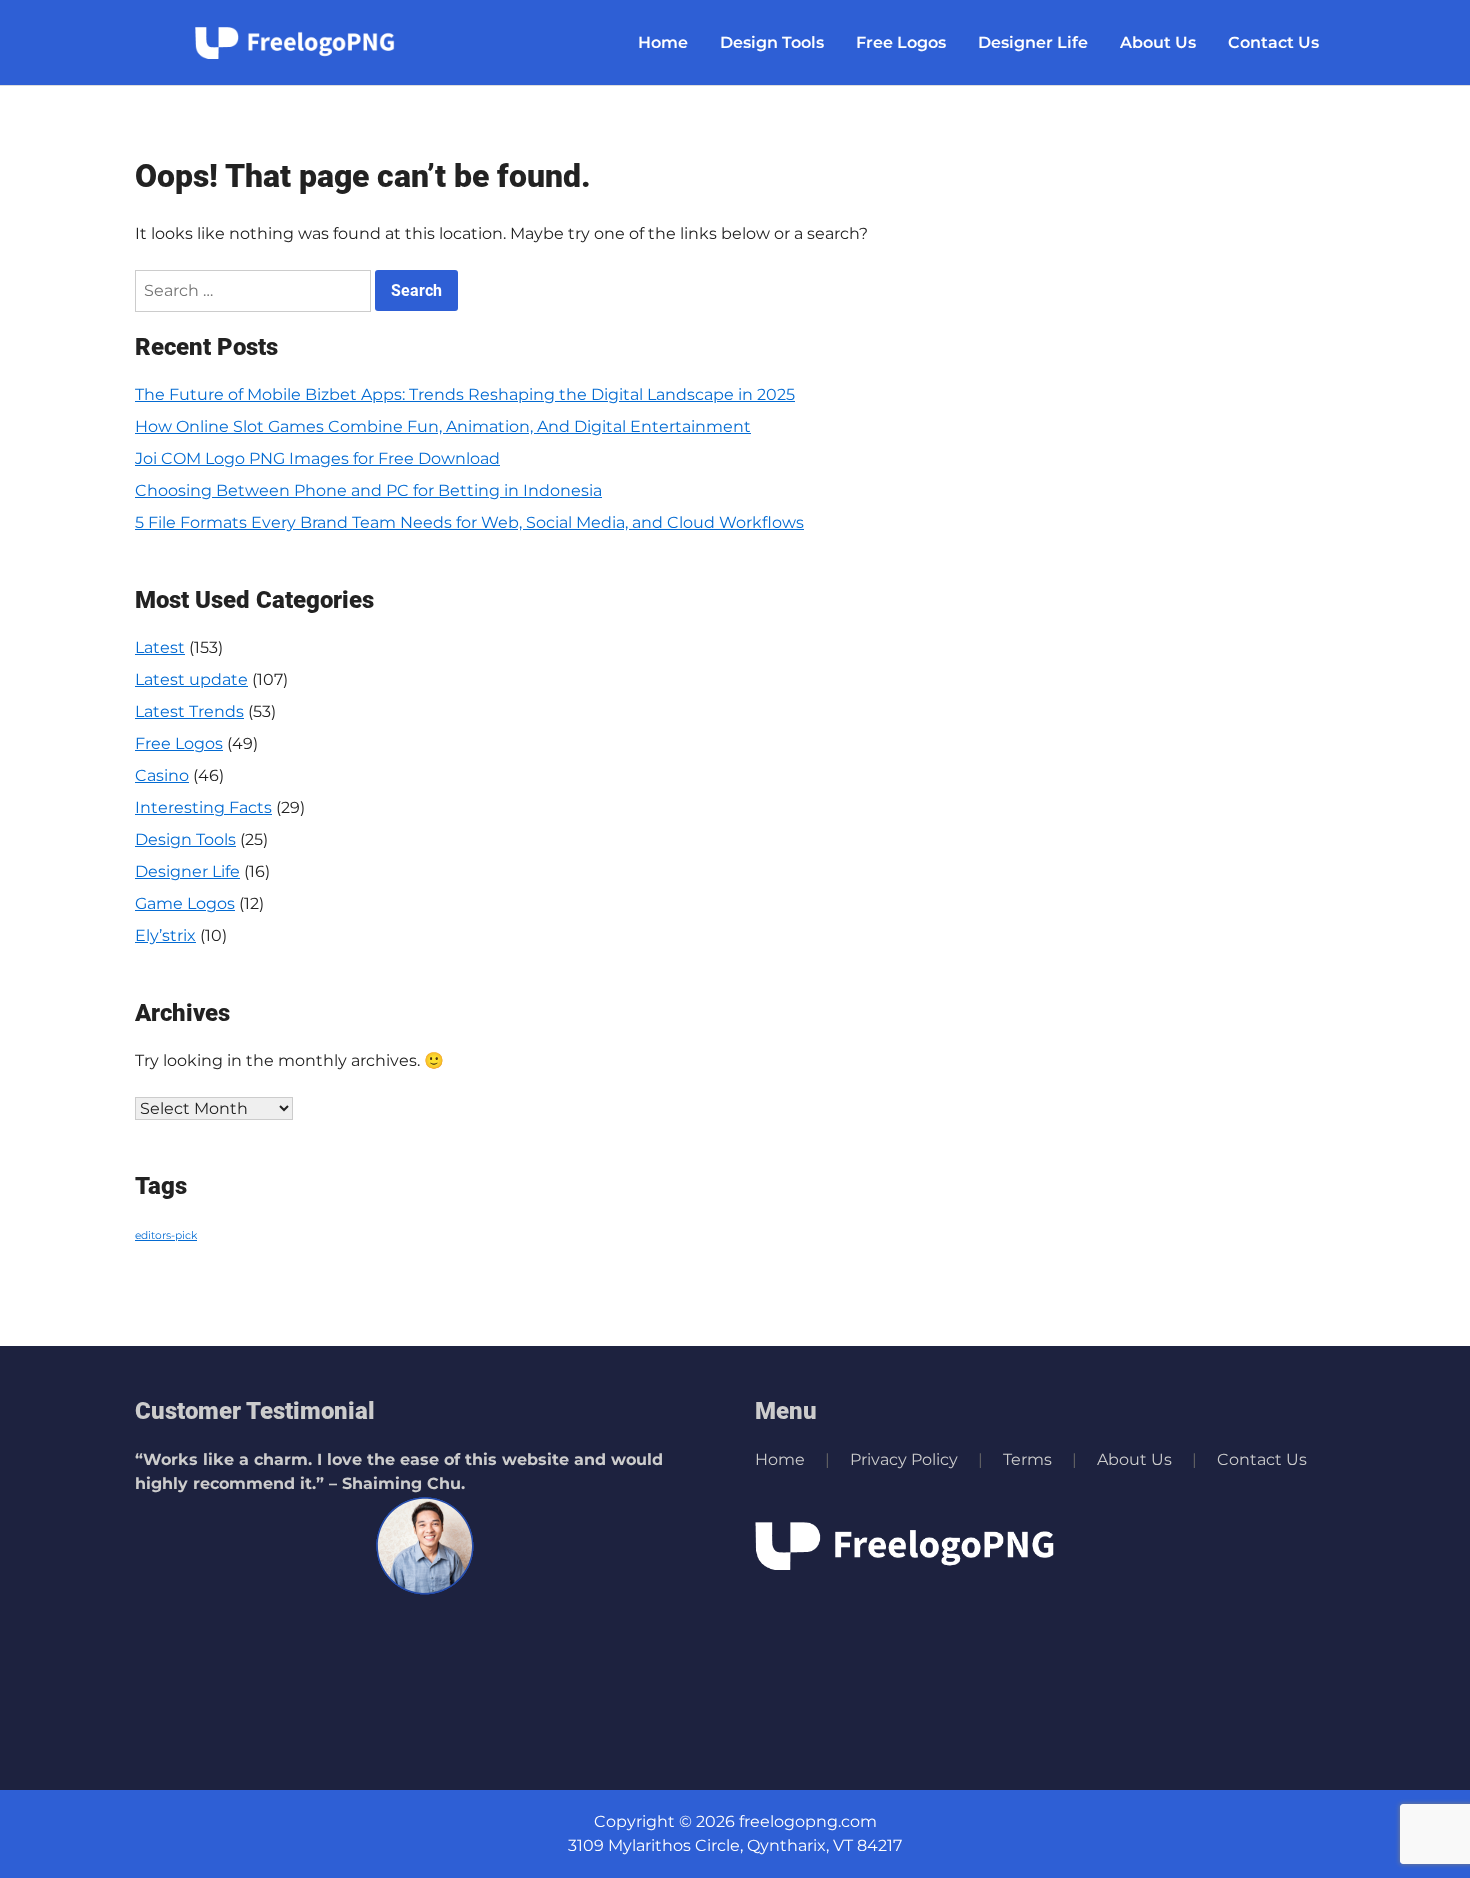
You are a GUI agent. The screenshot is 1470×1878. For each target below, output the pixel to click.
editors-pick (166, 1235)
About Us (1158, 42)
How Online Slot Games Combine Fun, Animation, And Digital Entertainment (443, 426)
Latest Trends (189, 711)
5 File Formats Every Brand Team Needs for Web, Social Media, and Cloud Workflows (469, 522)
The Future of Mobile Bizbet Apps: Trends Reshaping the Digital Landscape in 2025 (465, 394)
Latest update (191, 679)
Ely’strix (165, 935)
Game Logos (185, 903)
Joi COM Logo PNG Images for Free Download (317, 458)
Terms (1027, 1459)
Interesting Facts (203, 807)
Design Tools (772, 42)
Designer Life (1033, 42)
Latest (160, 647)
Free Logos (901, 42)
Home (663, 42)
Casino (162, 775)
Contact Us (1273, 42)
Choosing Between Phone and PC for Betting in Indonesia (368, 490)
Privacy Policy (904, 1459)
